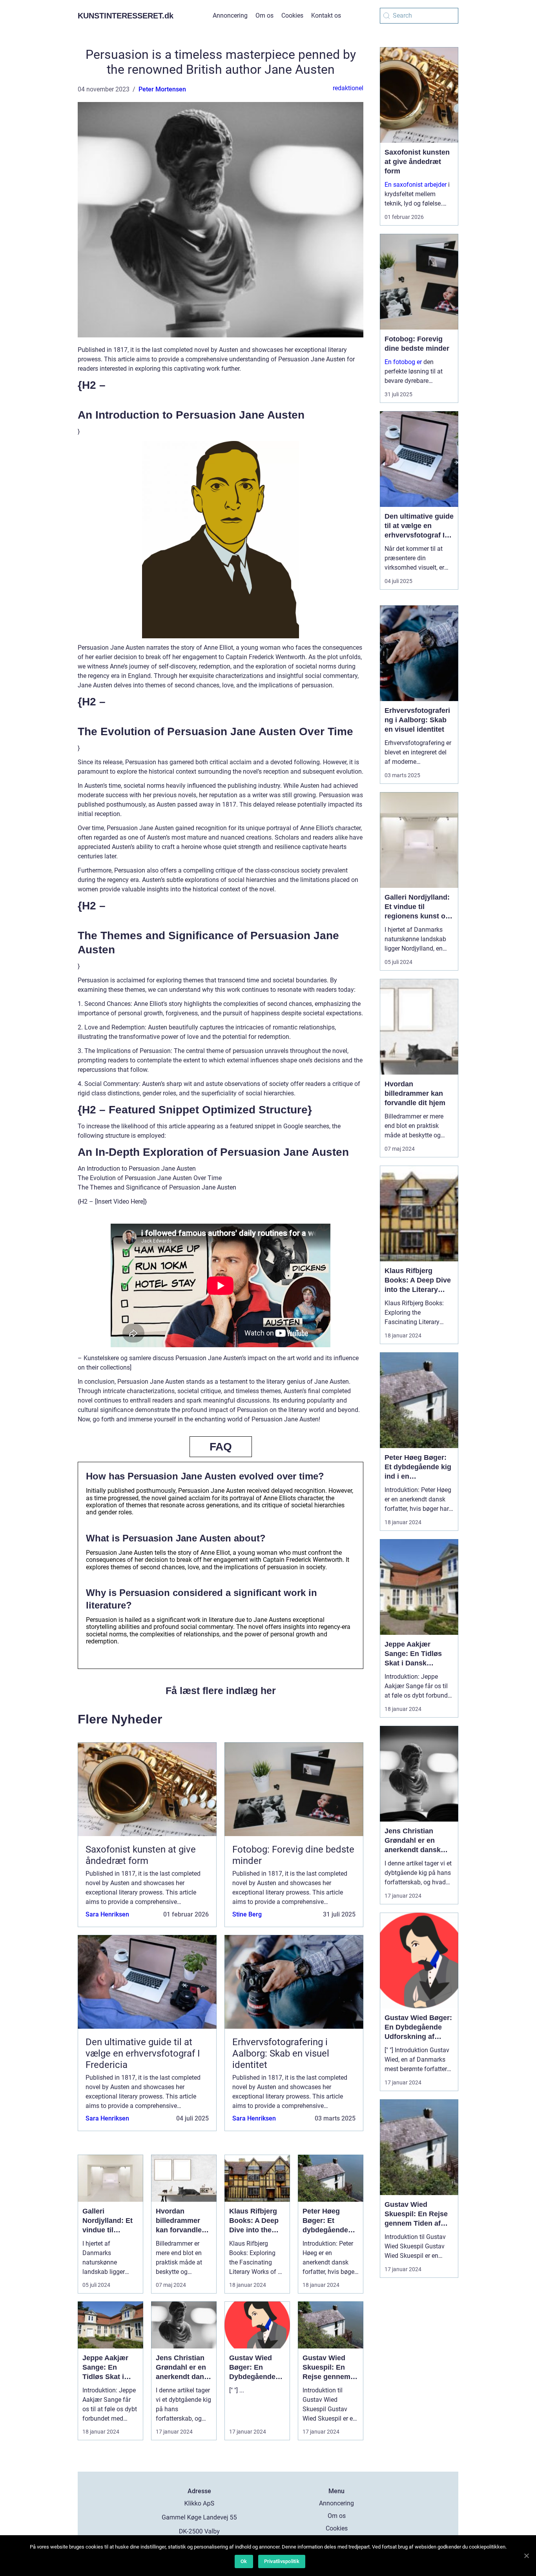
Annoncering (230, 15)
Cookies (292, 15)
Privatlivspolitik (282, 2561)
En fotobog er (403, 362)
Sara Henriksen (107, 1914)
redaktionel (348, 88)
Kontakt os (326, 15)
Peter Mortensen (162, 89)
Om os (264, 15)
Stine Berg (247, 1914)
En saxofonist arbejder (416, 185)
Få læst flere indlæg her (221, 1691)
